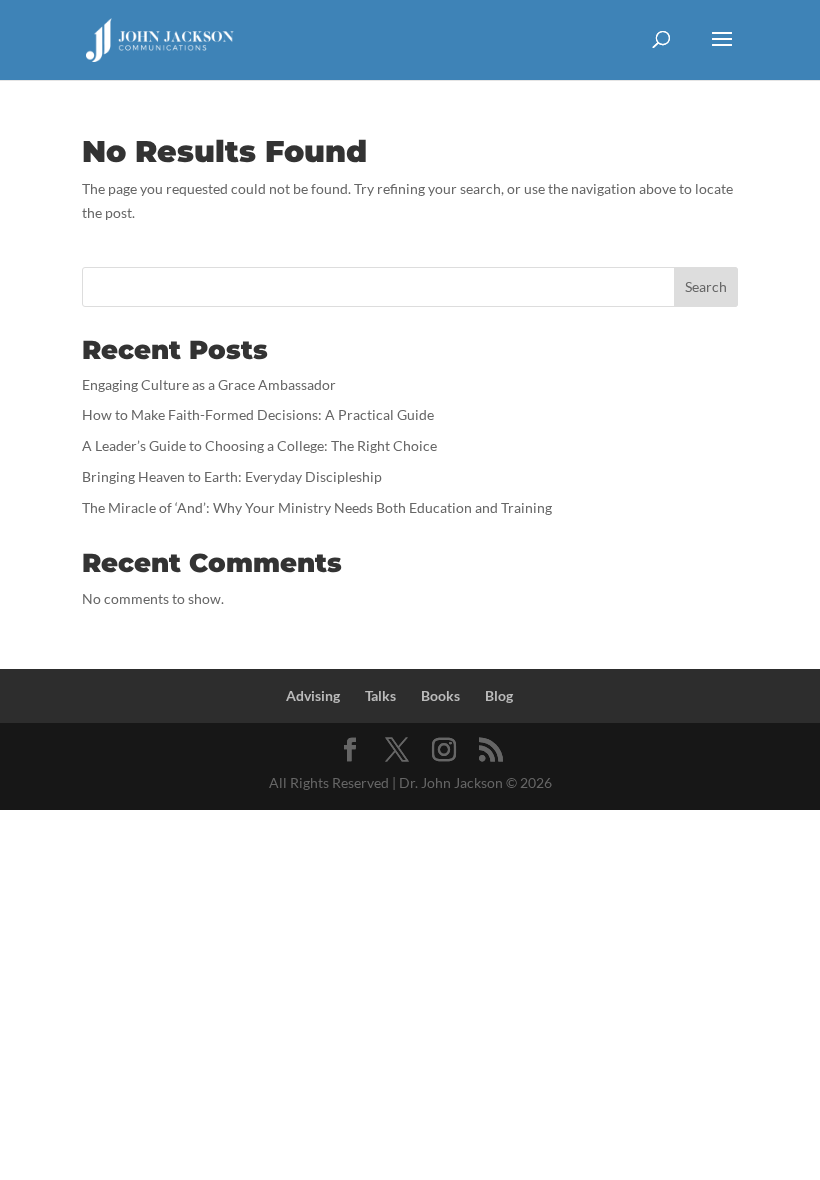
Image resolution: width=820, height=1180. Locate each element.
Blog (499, 695)
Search (706, 286)
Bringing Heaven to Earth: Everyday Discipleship (232, 476)
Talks (380, 695)
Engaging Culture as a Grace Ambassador (209, 384)
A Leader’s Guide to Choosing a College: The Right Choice (259, 445)
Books (440, 695)
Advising (313, 695)
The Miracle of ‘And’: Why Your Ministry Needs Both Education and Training (317, 507)
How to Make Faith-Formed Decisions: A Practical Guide (258, 414)
